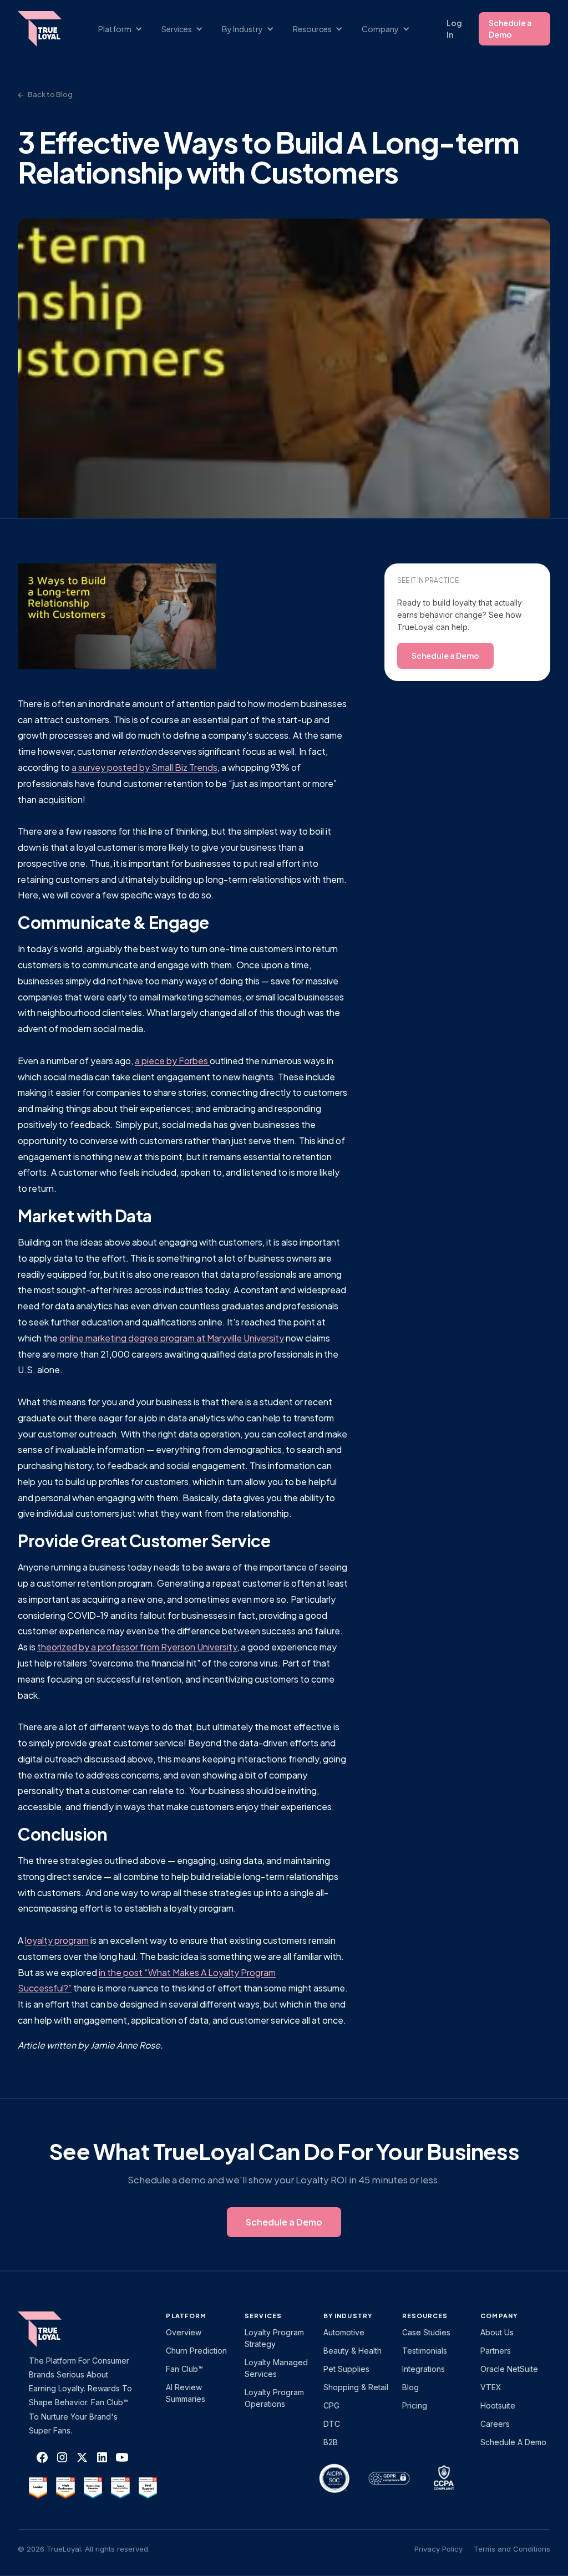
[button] (126, 29)
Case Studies (426, 2332)
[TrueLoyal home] (57, 2329)
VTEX (491, 2387)
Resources (425, 2316)
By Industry (348, 2316)
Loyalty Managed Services (276, 2368)
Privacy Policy (438, 2549)
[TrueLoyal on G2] (38, 2488)
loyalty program (57, 1940)
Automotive (344, 2332)
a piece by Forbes (172, 1061)
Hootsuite (498, 2405)
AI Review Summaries (186, 2393)
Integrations (424, 2369)
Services (263, 2316)
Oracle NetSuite (509, 2369)
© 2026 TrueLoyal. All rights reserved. (84, 2549)
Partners (496, 2351)
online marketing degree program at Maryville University (172, 1338)
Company (499, 2316)
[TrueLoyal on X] (82, 2457)
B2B (331, 2442)
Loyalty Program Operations (274, 2398)
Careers (495, 2424)
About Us (497, 2332)
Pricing (415, 2405)
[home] (45, 29)
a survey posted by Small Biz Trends (144, 767)
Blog (410, 2387)
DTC (332, 2424)
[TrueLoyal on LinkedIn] (102, 2457)
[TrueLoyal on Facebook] (42, 2457)
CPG (331, 2405)
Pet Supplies (346, 2369)
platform (186, 2316)
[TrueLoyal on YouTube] (122, 2457)
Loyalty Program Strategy (274, 2338)
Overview (184, 2332)
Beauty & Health (353, 2351)
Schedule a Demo (510, 29)
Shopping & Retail (356, 2387)
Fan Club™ (184, 2369)
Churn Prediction (196, 2351)
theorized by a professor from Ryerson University (137, 1647)
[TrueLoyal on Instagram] (62, 2457)
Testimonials (425, 2351)
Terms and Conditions (512, 2549)
